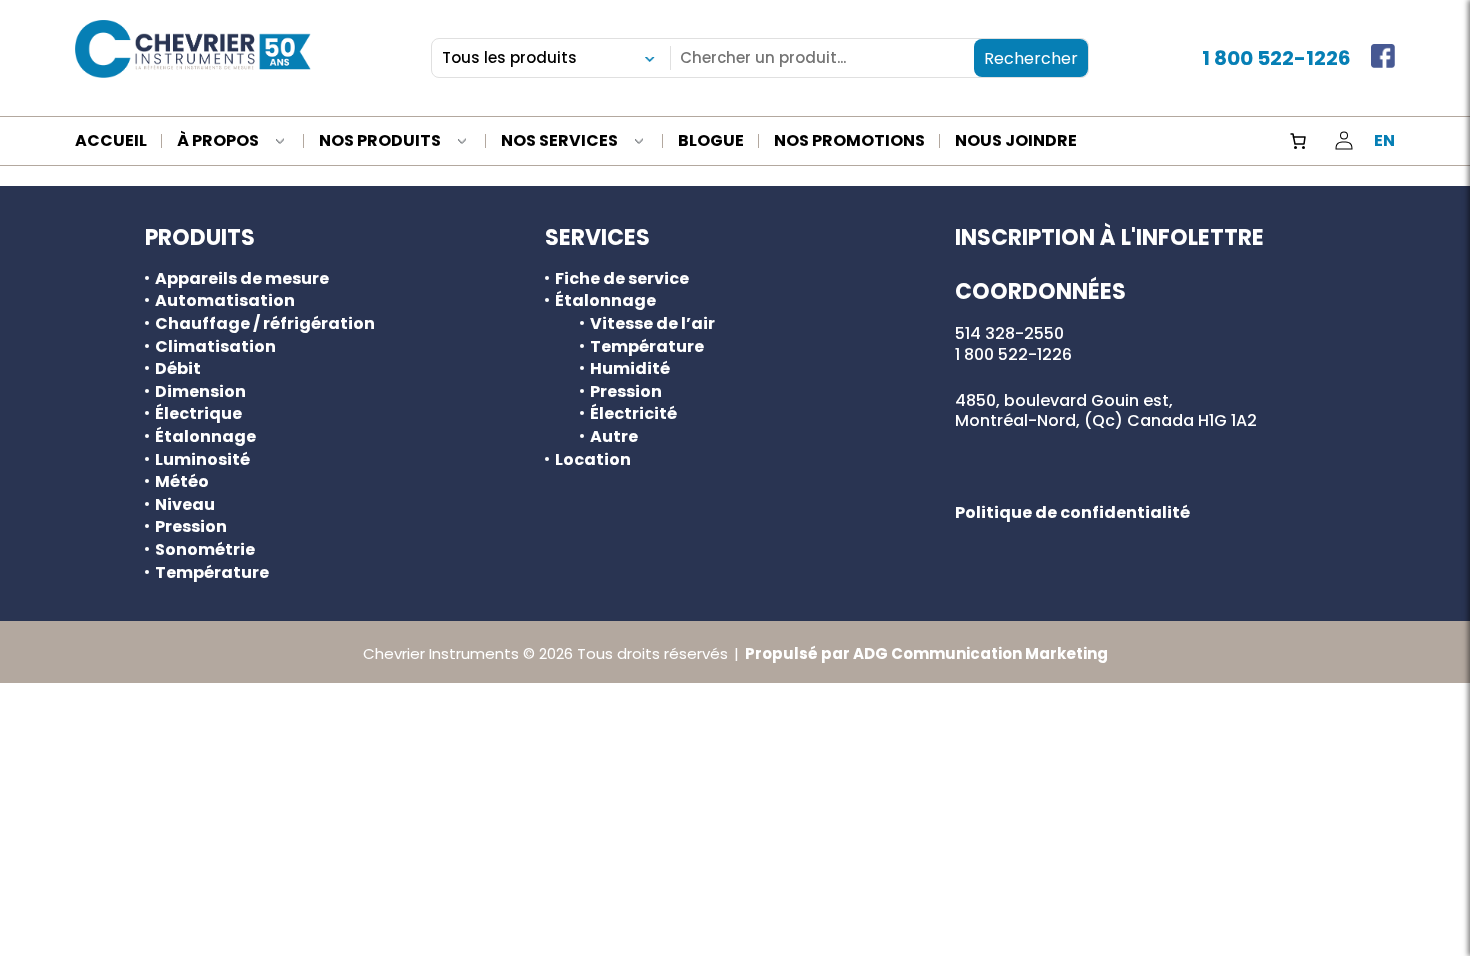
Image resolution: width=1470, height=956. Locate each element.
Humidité (630, 369)
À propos (218, 142)
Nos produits (380, 142)
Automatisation (225, 301)
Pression (191, 527)
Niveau (185, 505)
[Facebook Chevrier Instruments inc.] (1383, 58)
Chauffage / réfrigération (265, 324)
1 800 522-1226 (1276, 58)
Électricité (633, 414)
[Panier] (1298, 141)
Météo (182, 482)
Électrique (198, 414)
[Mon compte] (1344, 141)
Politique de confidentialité (1072, 512)
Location (593, 460)
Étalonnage (205, 437)
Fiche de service (622, 279)
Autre (614, 437)
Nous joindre (1016, 142)
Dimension (200, 392)
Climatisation (215, 347)
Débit (178, 369)
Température (212, 573)
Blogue (711, 142)
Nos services (559, 142)
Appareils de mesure (242, 279)
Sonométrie (205, 550)
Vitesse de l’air (652, 324)
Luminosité (202, 460)
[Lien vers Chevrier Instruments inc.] (193, 49)
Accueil (111, 142)
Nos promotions (849, 142)
